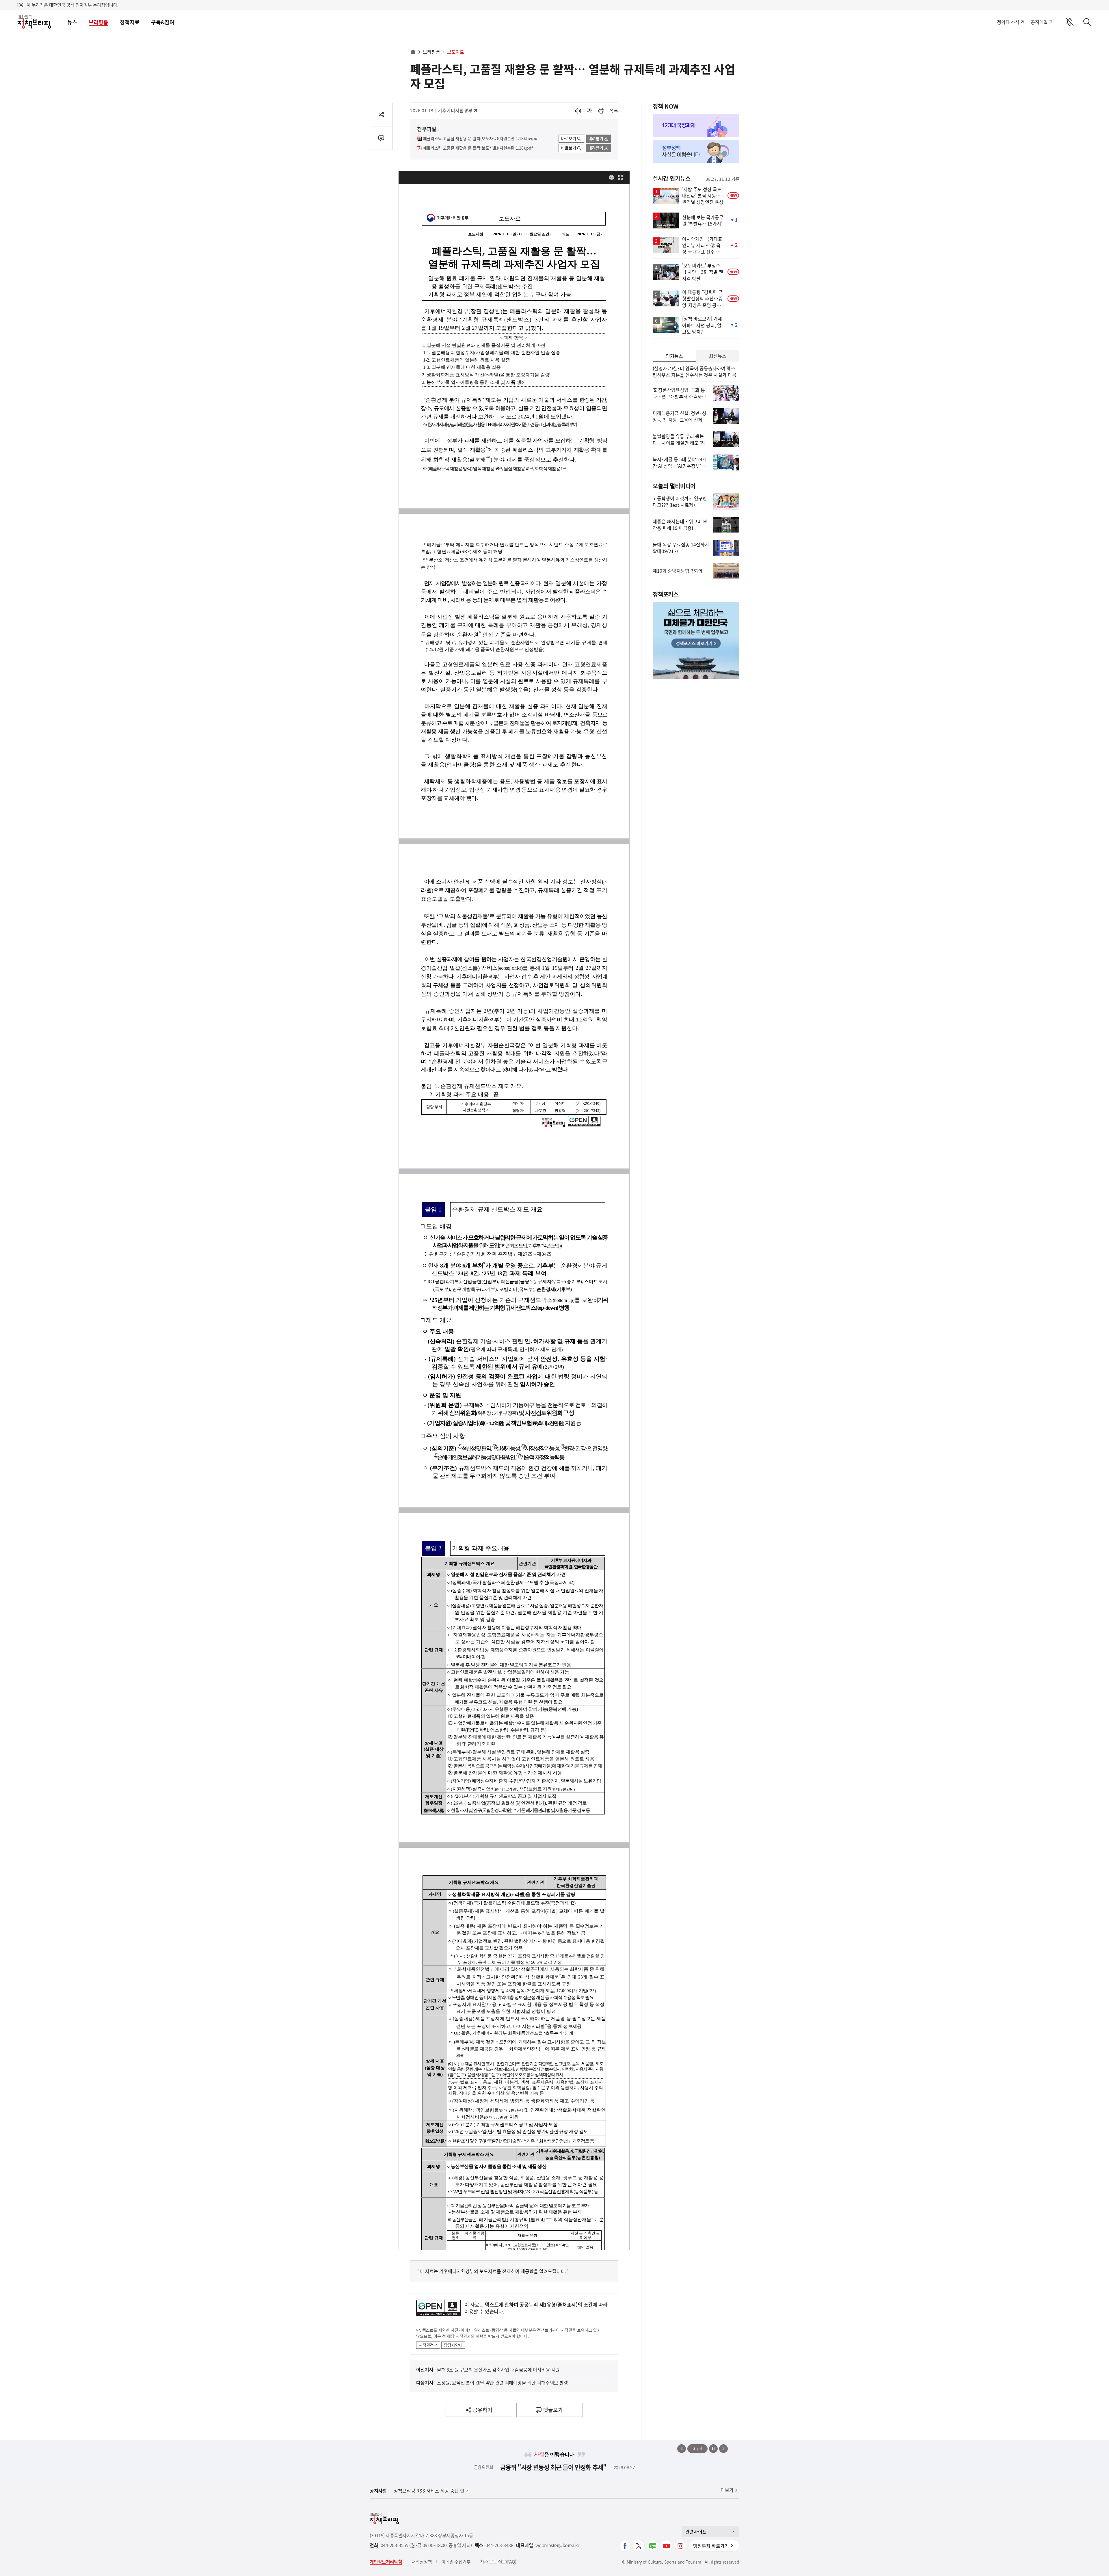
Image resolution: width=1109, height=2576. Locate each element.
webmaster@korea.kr (557, 2545)
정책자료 (130, 22)
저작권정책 (428, 2345)
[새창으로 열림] (601, 111)
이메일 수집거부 (456, 2562)
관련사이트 (696, 2532)
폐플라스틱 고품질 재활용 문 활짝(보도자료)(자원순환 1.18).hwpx (480, 139)
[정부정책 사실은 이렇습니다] (696, 151)
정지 (713, 2449)
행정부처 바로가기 (711, 2546)
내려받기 (596, 138)
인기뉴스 (674, 356)
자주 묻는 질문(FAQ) (498, 2562)
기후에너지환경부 (455, 110)
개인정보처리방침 (386, 2562)
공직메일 (1039, 22)
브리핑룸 (98, 22)
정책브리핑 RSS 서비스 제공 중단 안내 (431, 2491)
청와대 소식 (1008, 22)
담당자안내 (453, 2345)
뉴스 (72, 22)
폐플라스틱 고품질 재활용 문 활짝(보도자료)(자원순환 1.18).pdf (478, 148)
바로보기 (569, 138)
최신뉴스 (718, 356)
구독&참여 (163, 22)
